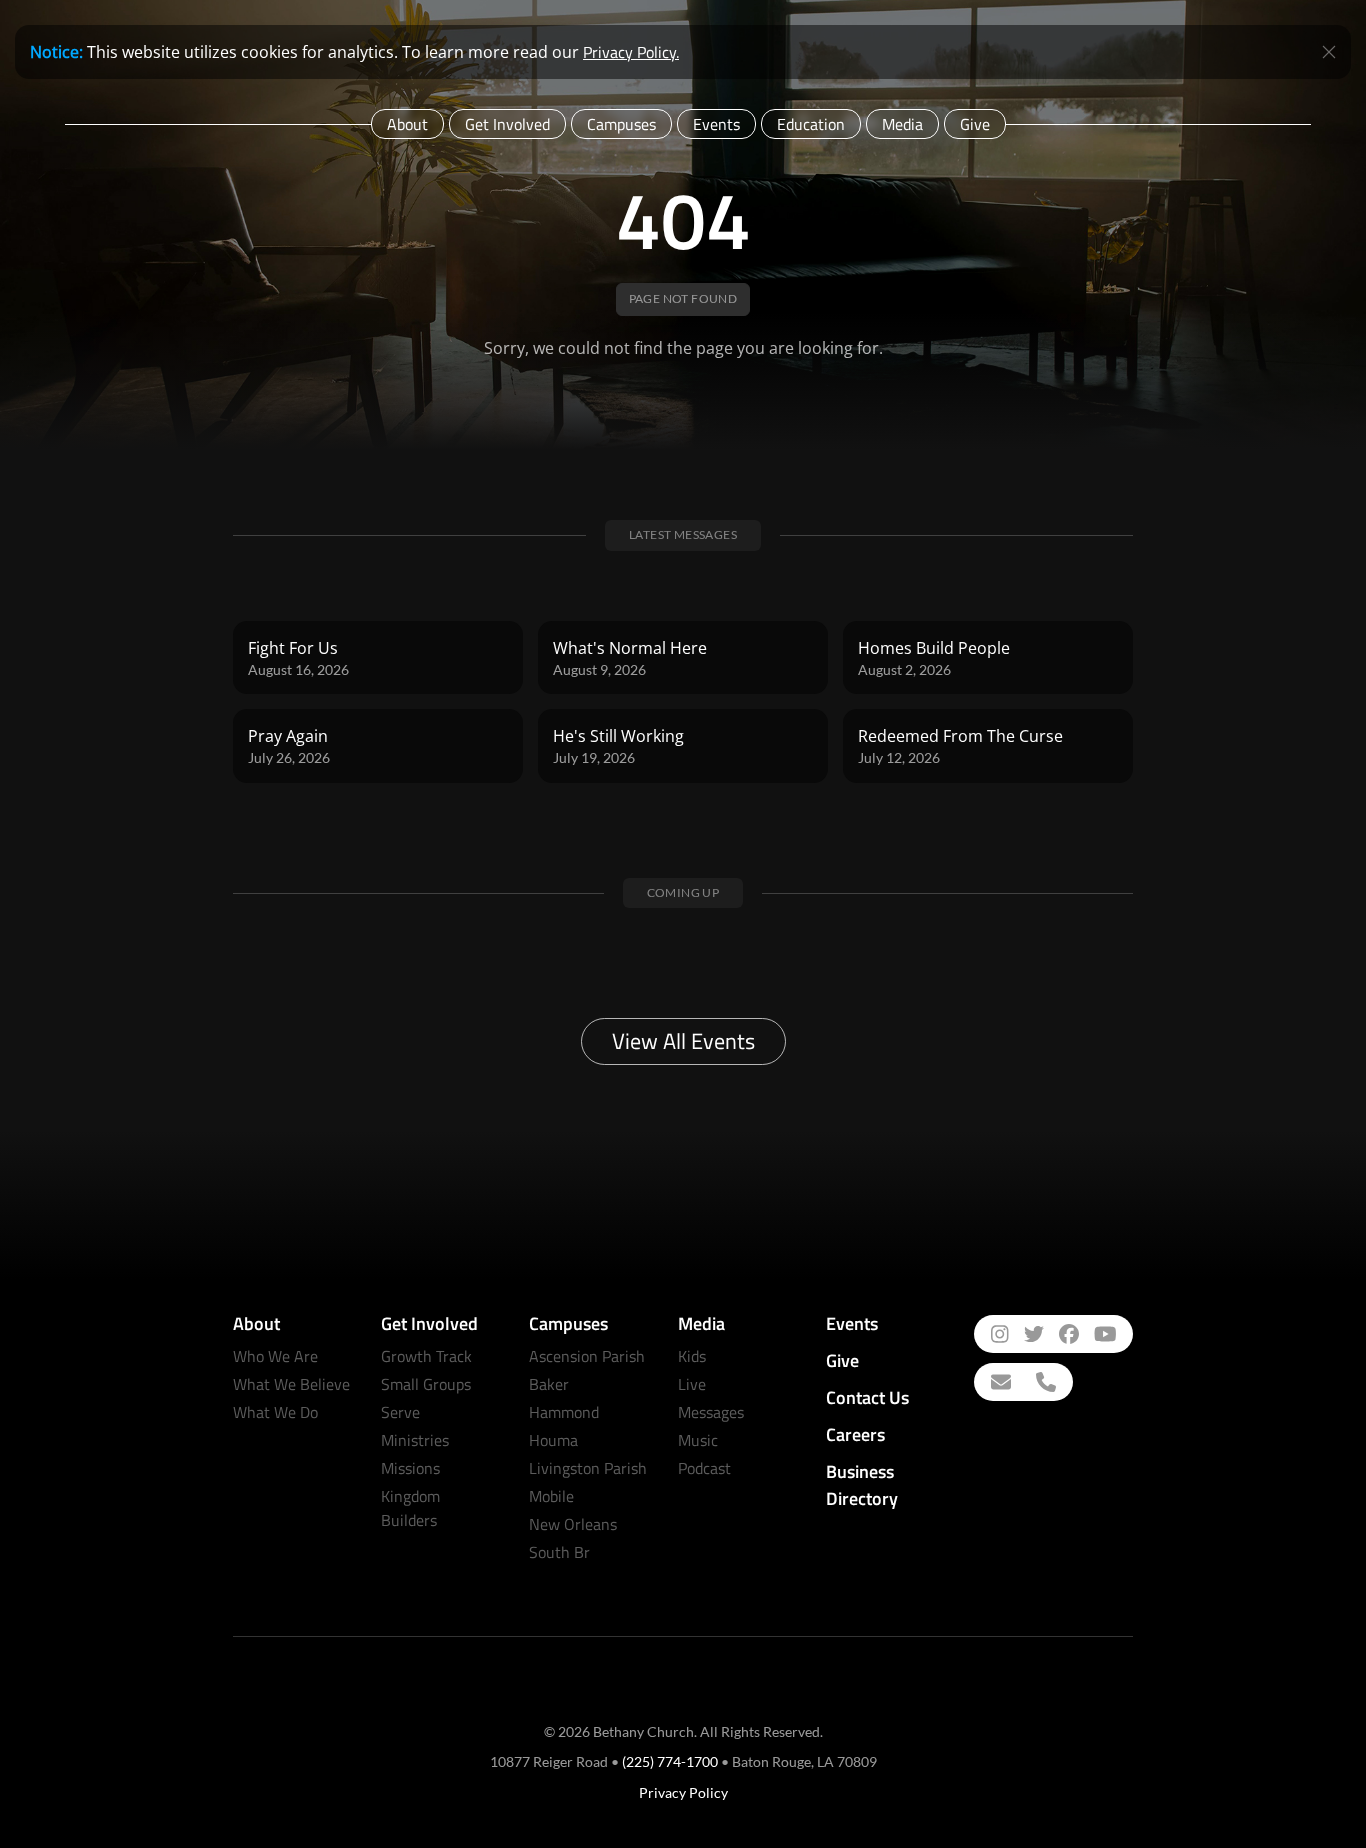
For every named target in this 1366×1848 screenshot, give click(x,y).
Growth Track (426, 1356)
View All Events (683, 1041)
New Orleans (573, 1524)
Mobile (551, 1496)
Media (902, 124)
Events (716, 124)
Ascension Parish (587, 1356)
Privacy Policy (683, 1792)
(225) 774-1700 (670, 1761)
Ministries (415, 1440)
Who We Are (275, 1356)
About (407, 124)
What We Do (275, 1412)
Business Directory (862, 1485)
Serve (400, 1412)
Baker (549, 1384)
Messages (711, 1412)
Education (811, 124)
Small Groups (426, 1384)
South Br (559, 1552)
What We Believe (291, 1384)
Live (692, 1384)
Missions (410, 1468)
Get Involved (507, 124)
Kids (692, 1356)
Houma (553, 1440)
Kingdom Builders (410, 1508)
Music (698, 1440)
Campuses (621, 124)
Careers (855, 1434)
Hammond (564, 1412)
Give (975, 124)
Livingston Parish (588, 1468)
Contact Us (867, 1397)
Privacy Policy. (631, 52)
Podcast (704, 1468)
